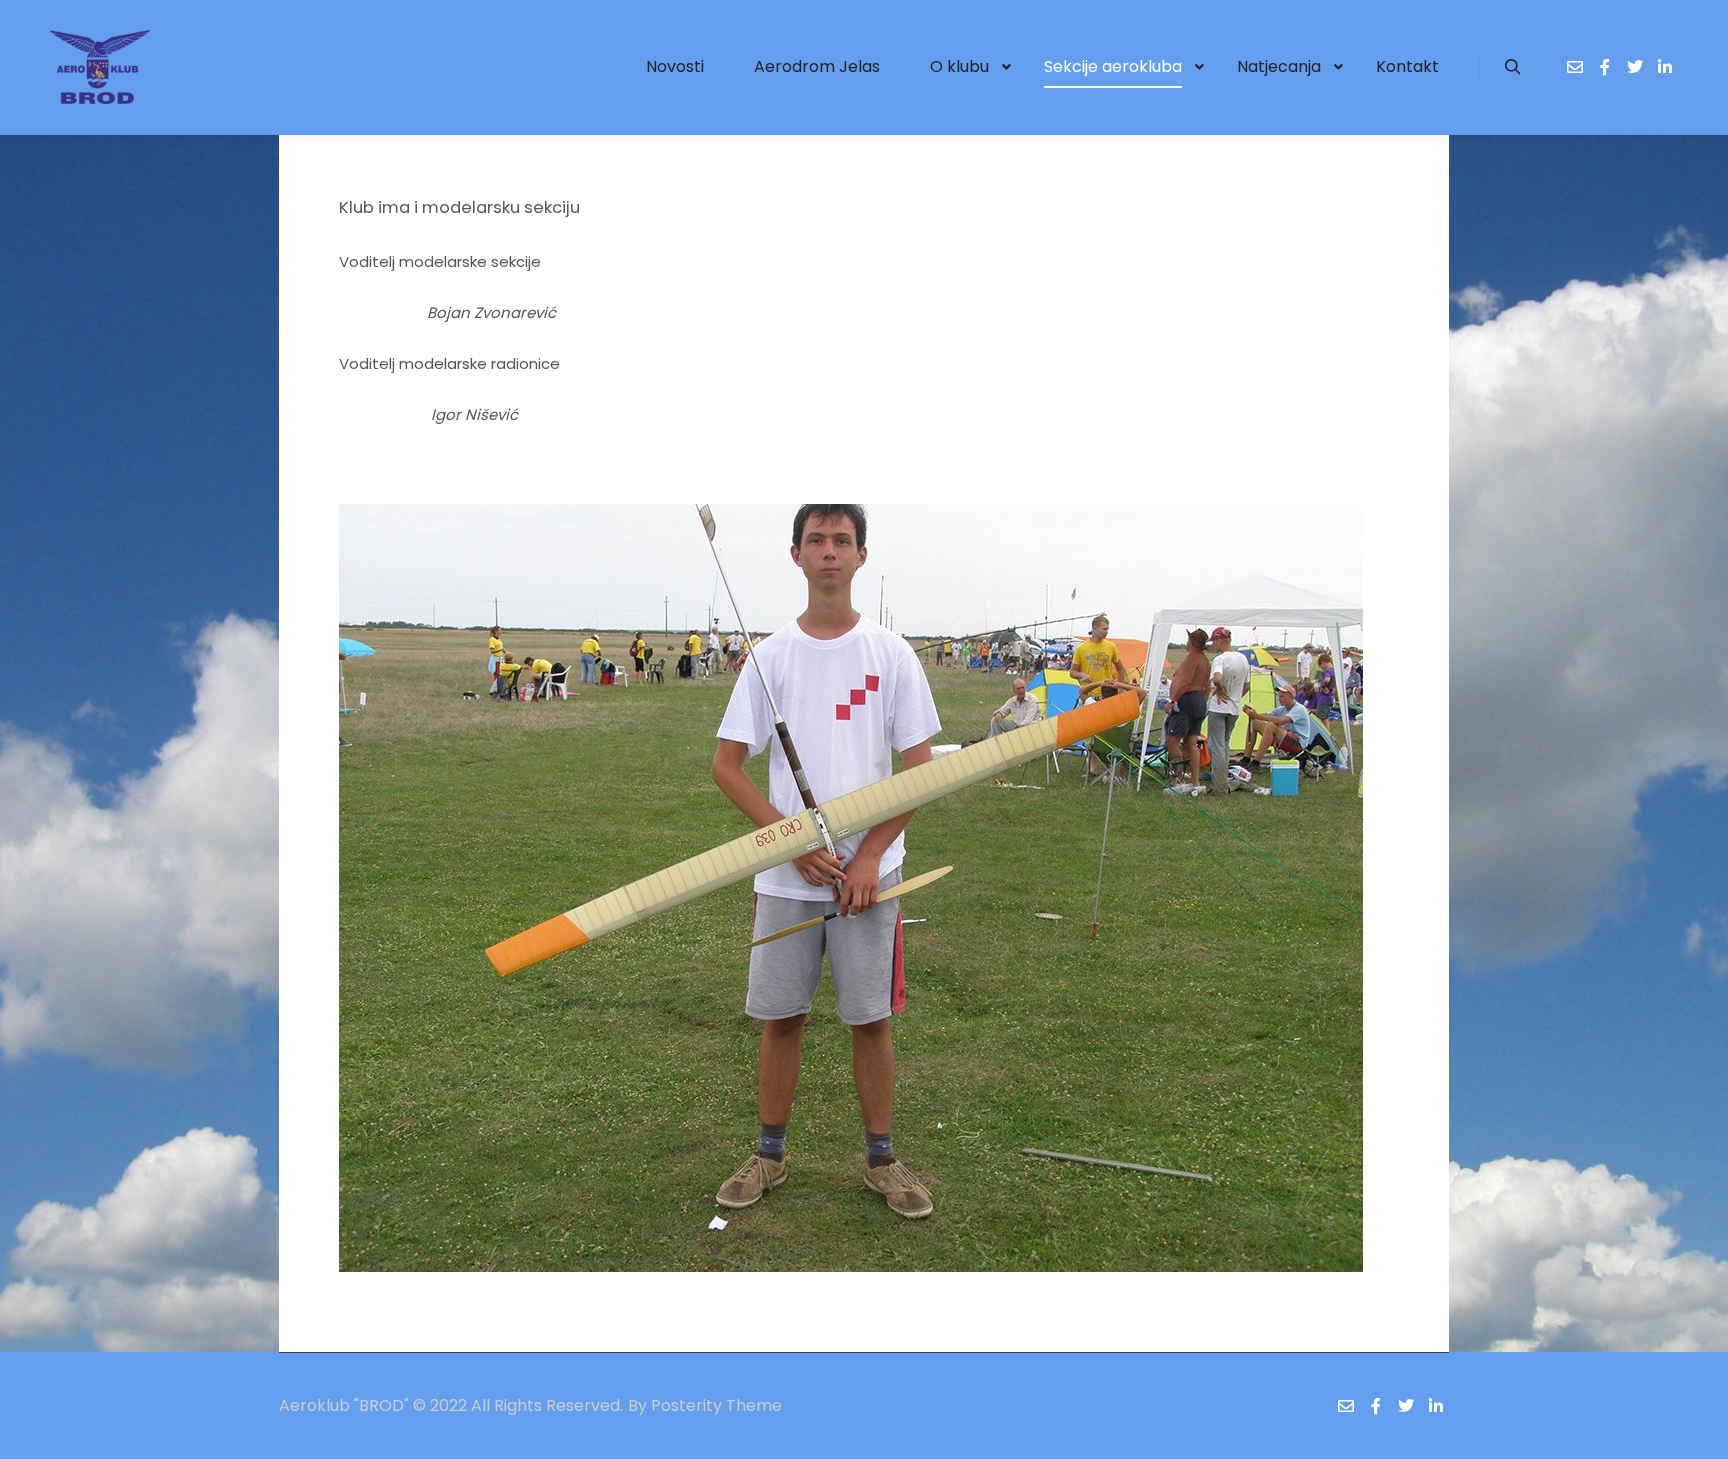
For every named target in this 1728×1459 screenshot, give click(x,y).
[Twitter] (1635, 67)
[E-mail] (1575, 67)
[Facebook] (1605, 67)
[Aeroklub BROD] (100, 67)
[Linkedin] (1665, 67)
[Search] (1513, 67)
